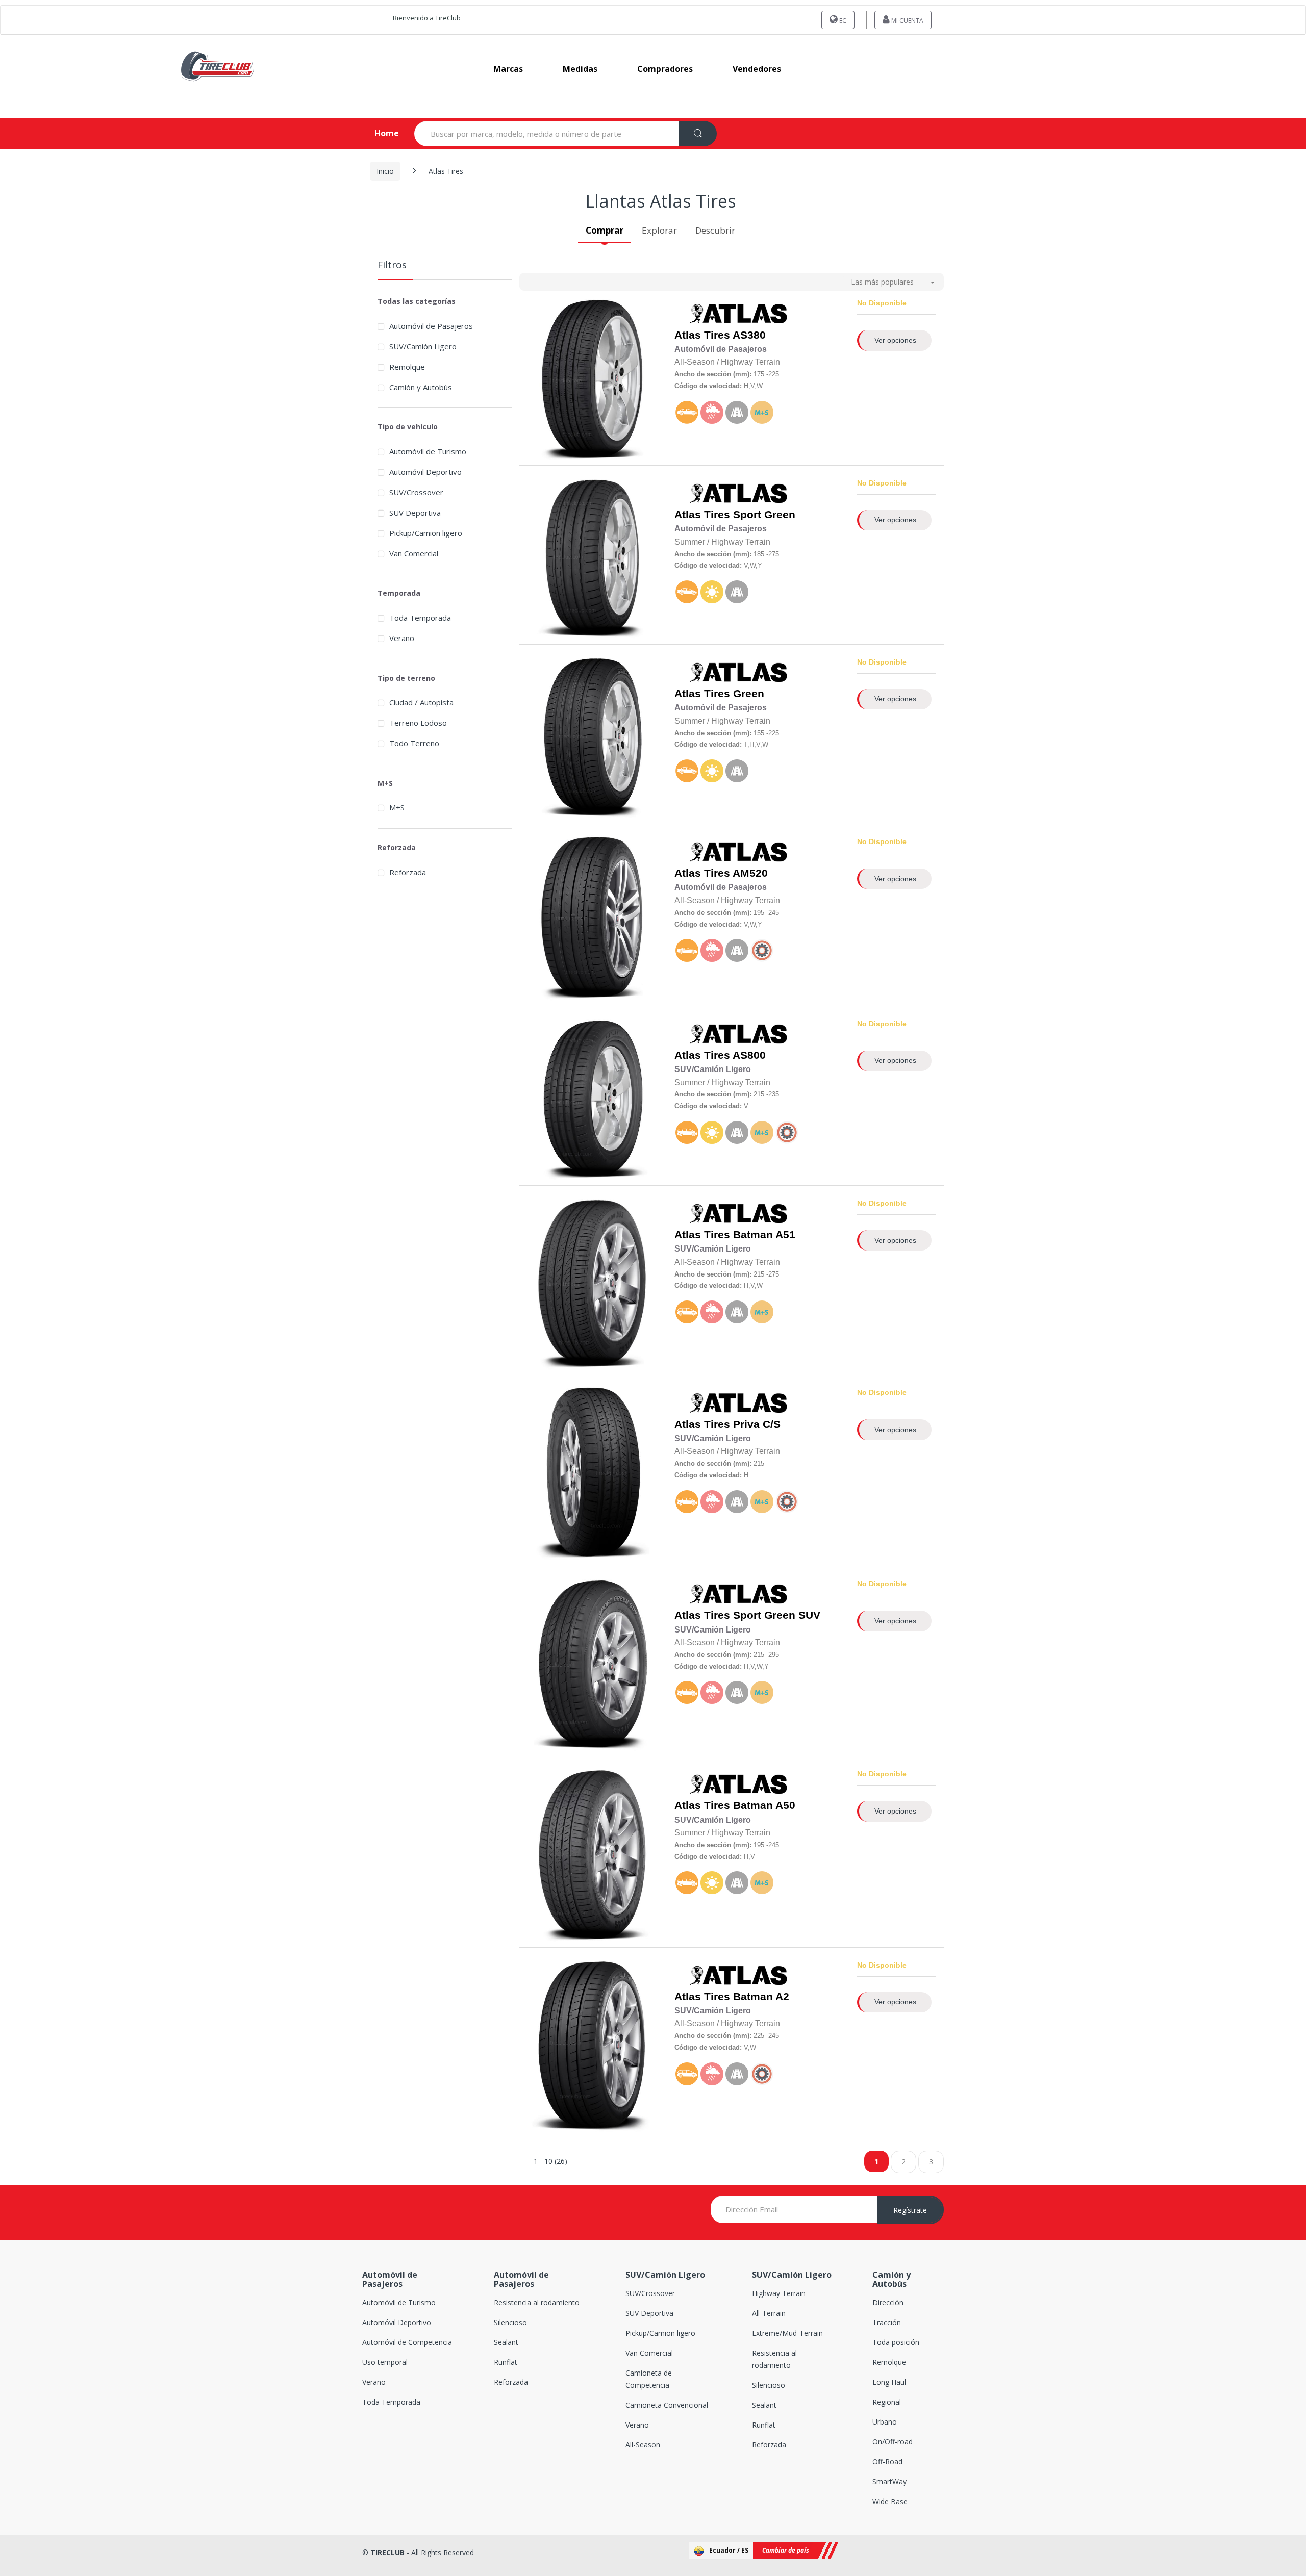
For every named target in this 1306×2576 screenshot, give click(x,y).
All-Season (643, 2445)
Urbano (885, 2422)
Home (378, 133)
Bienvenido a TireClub (427, 18)
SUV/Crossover (416, 492)
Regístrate (910, 2210)
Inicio (385, 171)
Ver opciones (895, 340)
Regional (887, 2402)
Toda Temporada (420, 618)
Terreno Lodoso (418, 723)
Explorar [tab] (659, 230)
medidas (580, 69)
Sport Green (764, 515)
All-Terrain (769, 2313)
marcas (508, 69)
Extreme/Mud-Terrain (787, 2333)
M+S (397, 807)
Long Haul (889, 2382)
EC (842, 21)
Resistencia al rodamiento (537, 2302)
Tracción (887, 2322)
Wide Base (890, 2501)
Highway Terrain (779, 2293)
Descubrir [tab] (715, 230)
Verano (402, 638)
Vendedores (757, 69)
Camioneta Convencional (667, 2405)
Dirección (888, 2302)
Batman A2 (761, 1997)
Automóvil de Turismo (428, 451)
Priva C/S (757, 1424)
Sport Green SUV (777, 1615)
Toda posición (896, 2342)
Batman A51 (764, 1235)
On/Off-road (893, 2442)
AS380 (749, 335)
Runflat (506, 2362)
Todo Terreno (414, 743)
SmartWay (889, 2481)
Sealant (506, 2342)
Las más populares (882, 282)
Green (749, 694)
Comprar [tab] (605, 230)
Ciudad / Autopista (421, 702)
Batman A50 (764, 1805)
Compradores (665, 69)
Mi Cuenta (907, 21)
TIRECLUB (387, 2552)
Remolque (889, 2362)
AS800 (749, 1055)
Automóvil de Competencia (407, 2342)
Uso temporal (385, 2362)
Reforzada (408, 872)
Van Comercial (414, 553)
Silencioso (510, 2322)
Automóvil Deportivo (425, 472)
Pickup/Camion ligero (426, 533)
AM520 (750, 873)
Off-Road (887, 2462)
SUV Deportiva (415, 513)
